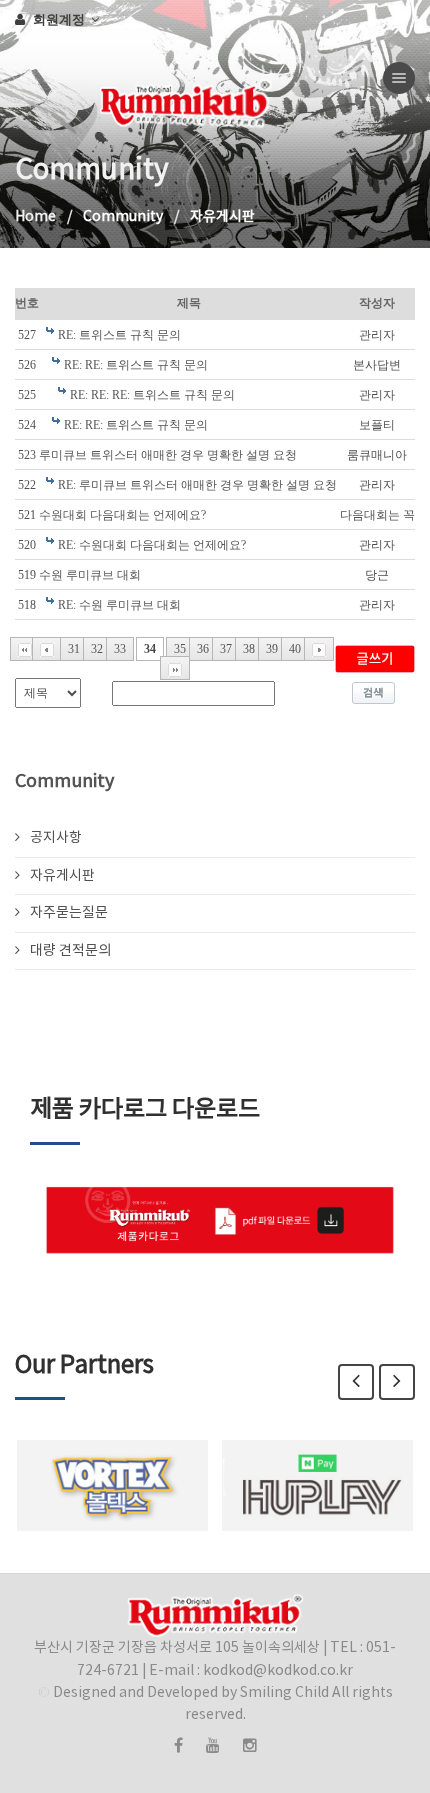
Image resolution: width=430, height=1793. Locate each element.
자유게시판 (62, 876)
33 (120, 649)
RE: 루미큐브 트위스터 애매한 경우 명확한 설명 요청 (197, 485)
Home (35, 217)
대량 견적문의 (70, 951)
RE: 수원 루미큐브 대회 (119, 605)
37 (226, 649)
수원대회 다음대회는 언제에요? (122, 515)
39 (272, 649)
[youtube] (213, 1746)
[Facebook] (178, 1746)
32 (97, 649)
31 (74, 649)
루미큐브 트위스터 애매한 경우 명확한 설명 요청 (168, 455)
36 (203, 649)
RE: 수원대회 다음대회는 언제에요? (152, 545)
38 (249, 649)
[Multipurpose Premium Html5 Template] (15, 78)
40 (295, 649)
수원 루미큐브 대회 (90, 575)
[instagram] (250, 1746)
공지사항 (56, 838)
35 (180, 649)
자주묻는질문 (69, 913)
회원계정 (60, 19)
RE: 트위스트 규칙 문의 (119, 335)
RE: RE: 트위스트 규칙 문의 (136, 365)
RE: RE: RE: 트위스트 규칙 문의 (152, 395)
